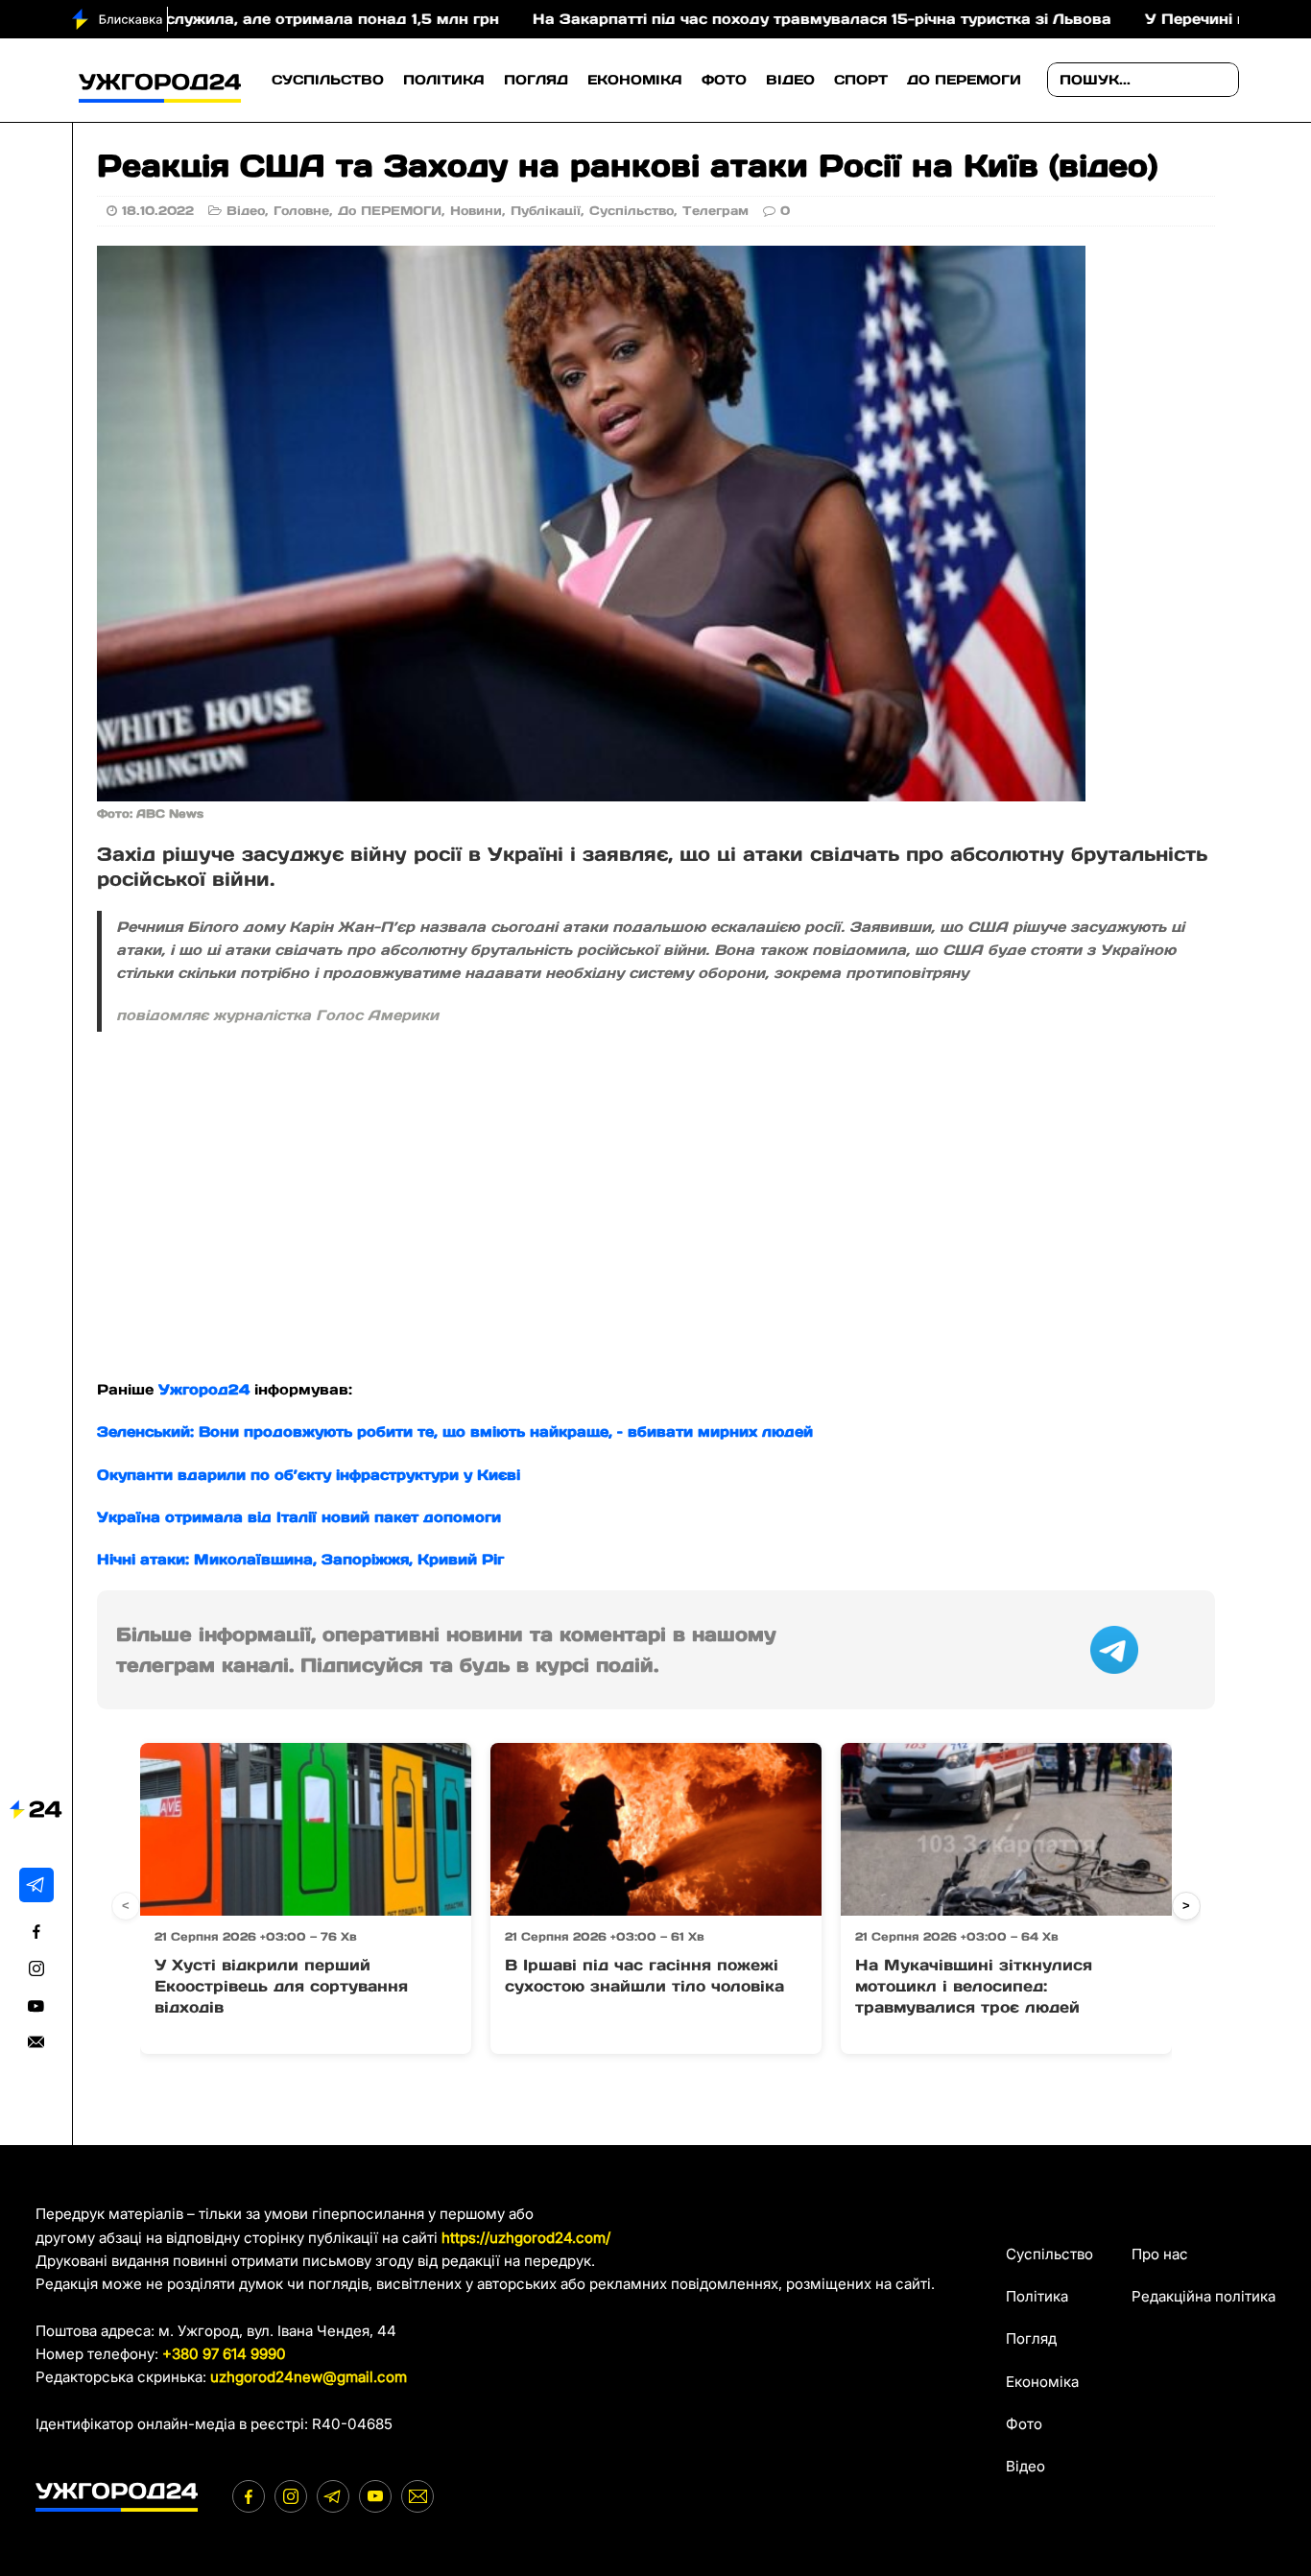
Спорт (861, 80)
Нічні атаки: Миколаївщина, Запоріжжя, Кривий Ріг (300, 1559)
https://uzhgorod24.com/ (526, 2238)
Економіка (635, 80)
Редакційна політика (1204, 2296)
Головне (301, 211)
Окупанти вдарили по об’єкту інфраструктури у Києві (309, 1475)
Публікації (546, 211)
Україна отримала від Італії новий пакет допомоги (299, 1517)
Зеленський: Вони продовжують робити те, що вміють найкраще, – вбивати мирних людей (455, 1431)
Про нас (1160, 2254)
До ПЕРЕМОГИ (964, 80)
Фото (724, 80)
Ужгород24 (204, 1389)
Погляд (536, 80)
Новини (476, 211)
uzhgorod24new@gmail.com (309, 2377)
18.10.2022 (158, 211)
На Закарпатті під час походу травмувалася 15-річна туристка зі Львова (727, 19)
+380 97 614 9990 (224, 2354)
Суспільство (328, 80)
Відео (790, 80)
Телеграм (715, 211)
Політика (444, 80)
